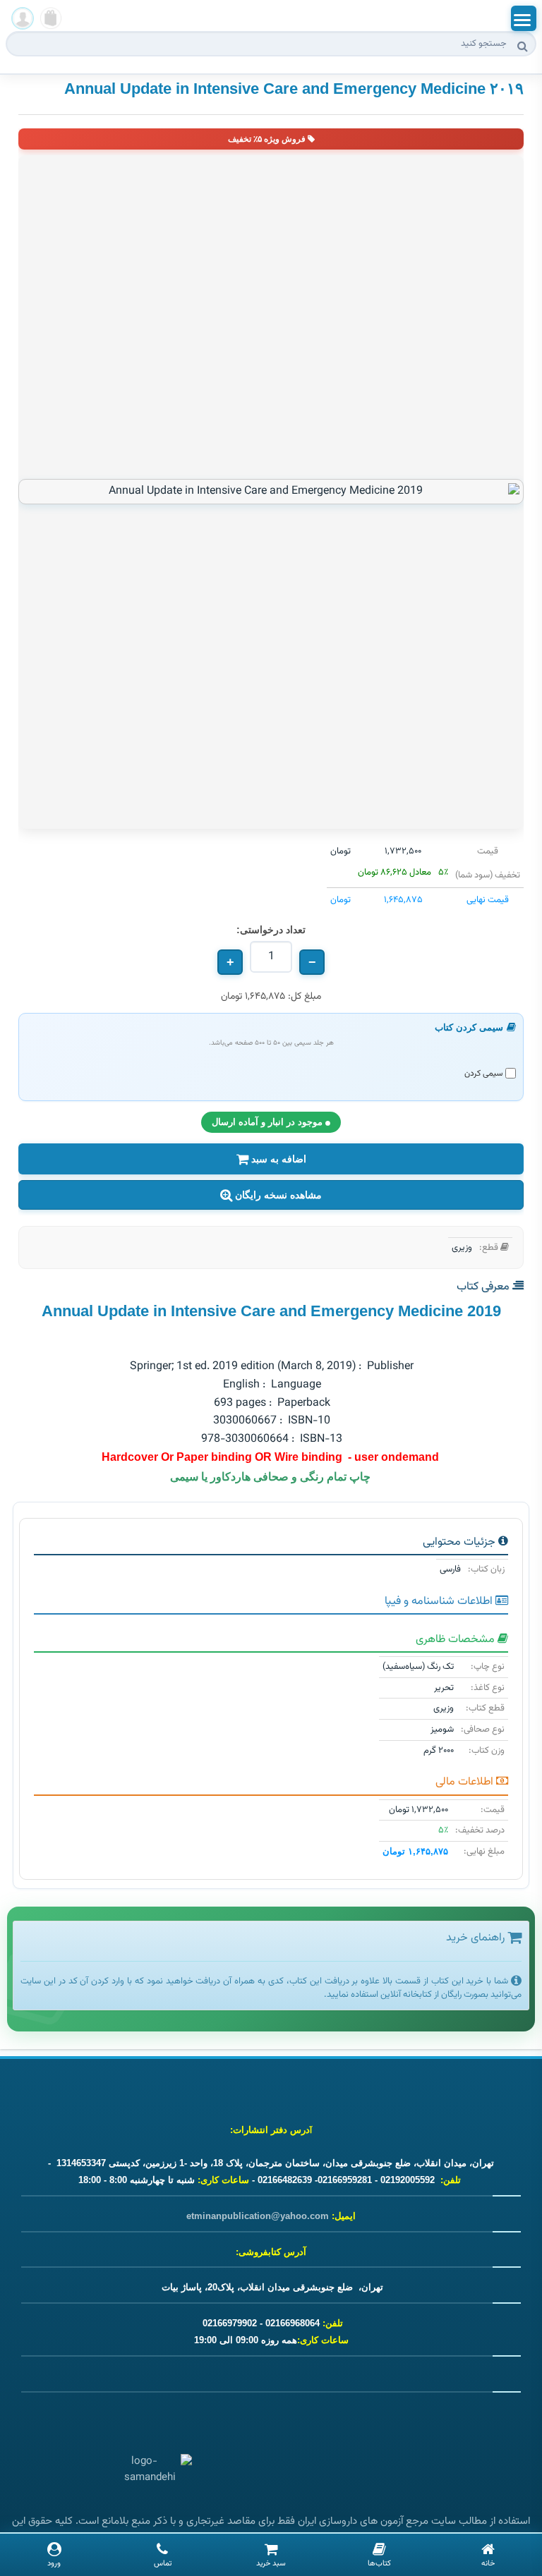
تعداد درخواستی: (271, 930)
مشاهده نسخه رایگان (277, 1195)
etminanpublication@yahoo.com (258, 2216)
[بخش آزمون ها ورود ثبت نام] (23, 18)
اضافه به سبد (277, 1159)
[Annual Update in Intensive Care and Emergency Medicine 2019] (271, 492)
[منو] (524, 18)
